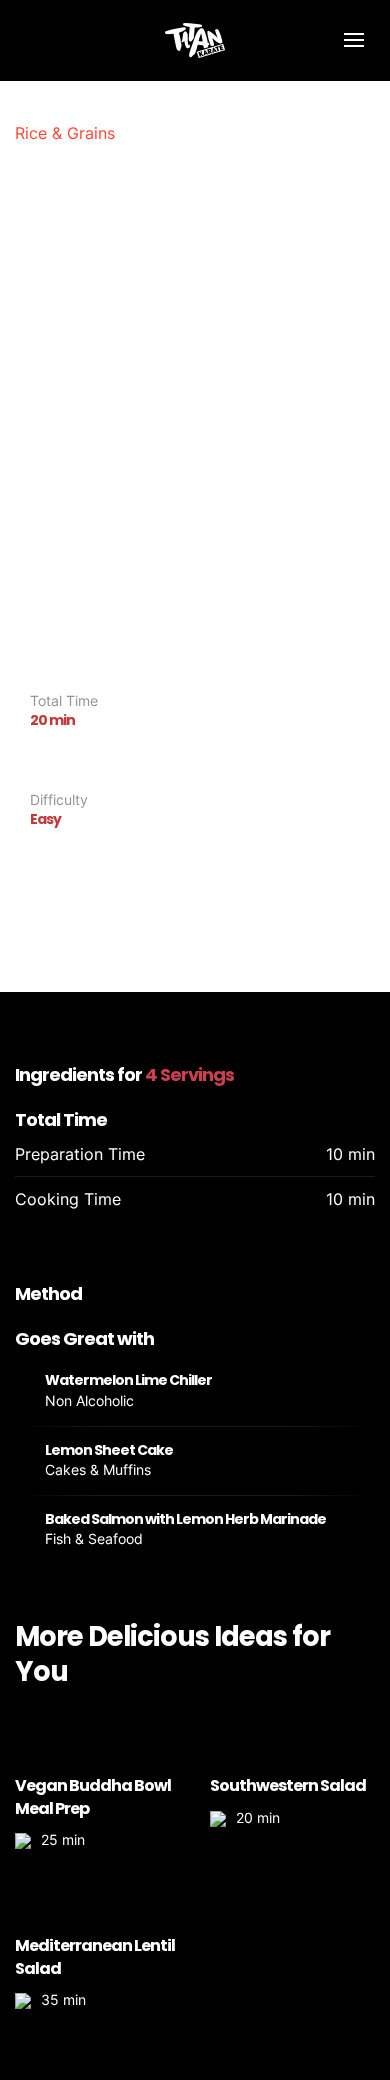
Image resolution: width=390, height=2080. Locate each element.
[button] (353, 40)
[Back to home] (195, 40)
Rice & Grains (65, 133)
